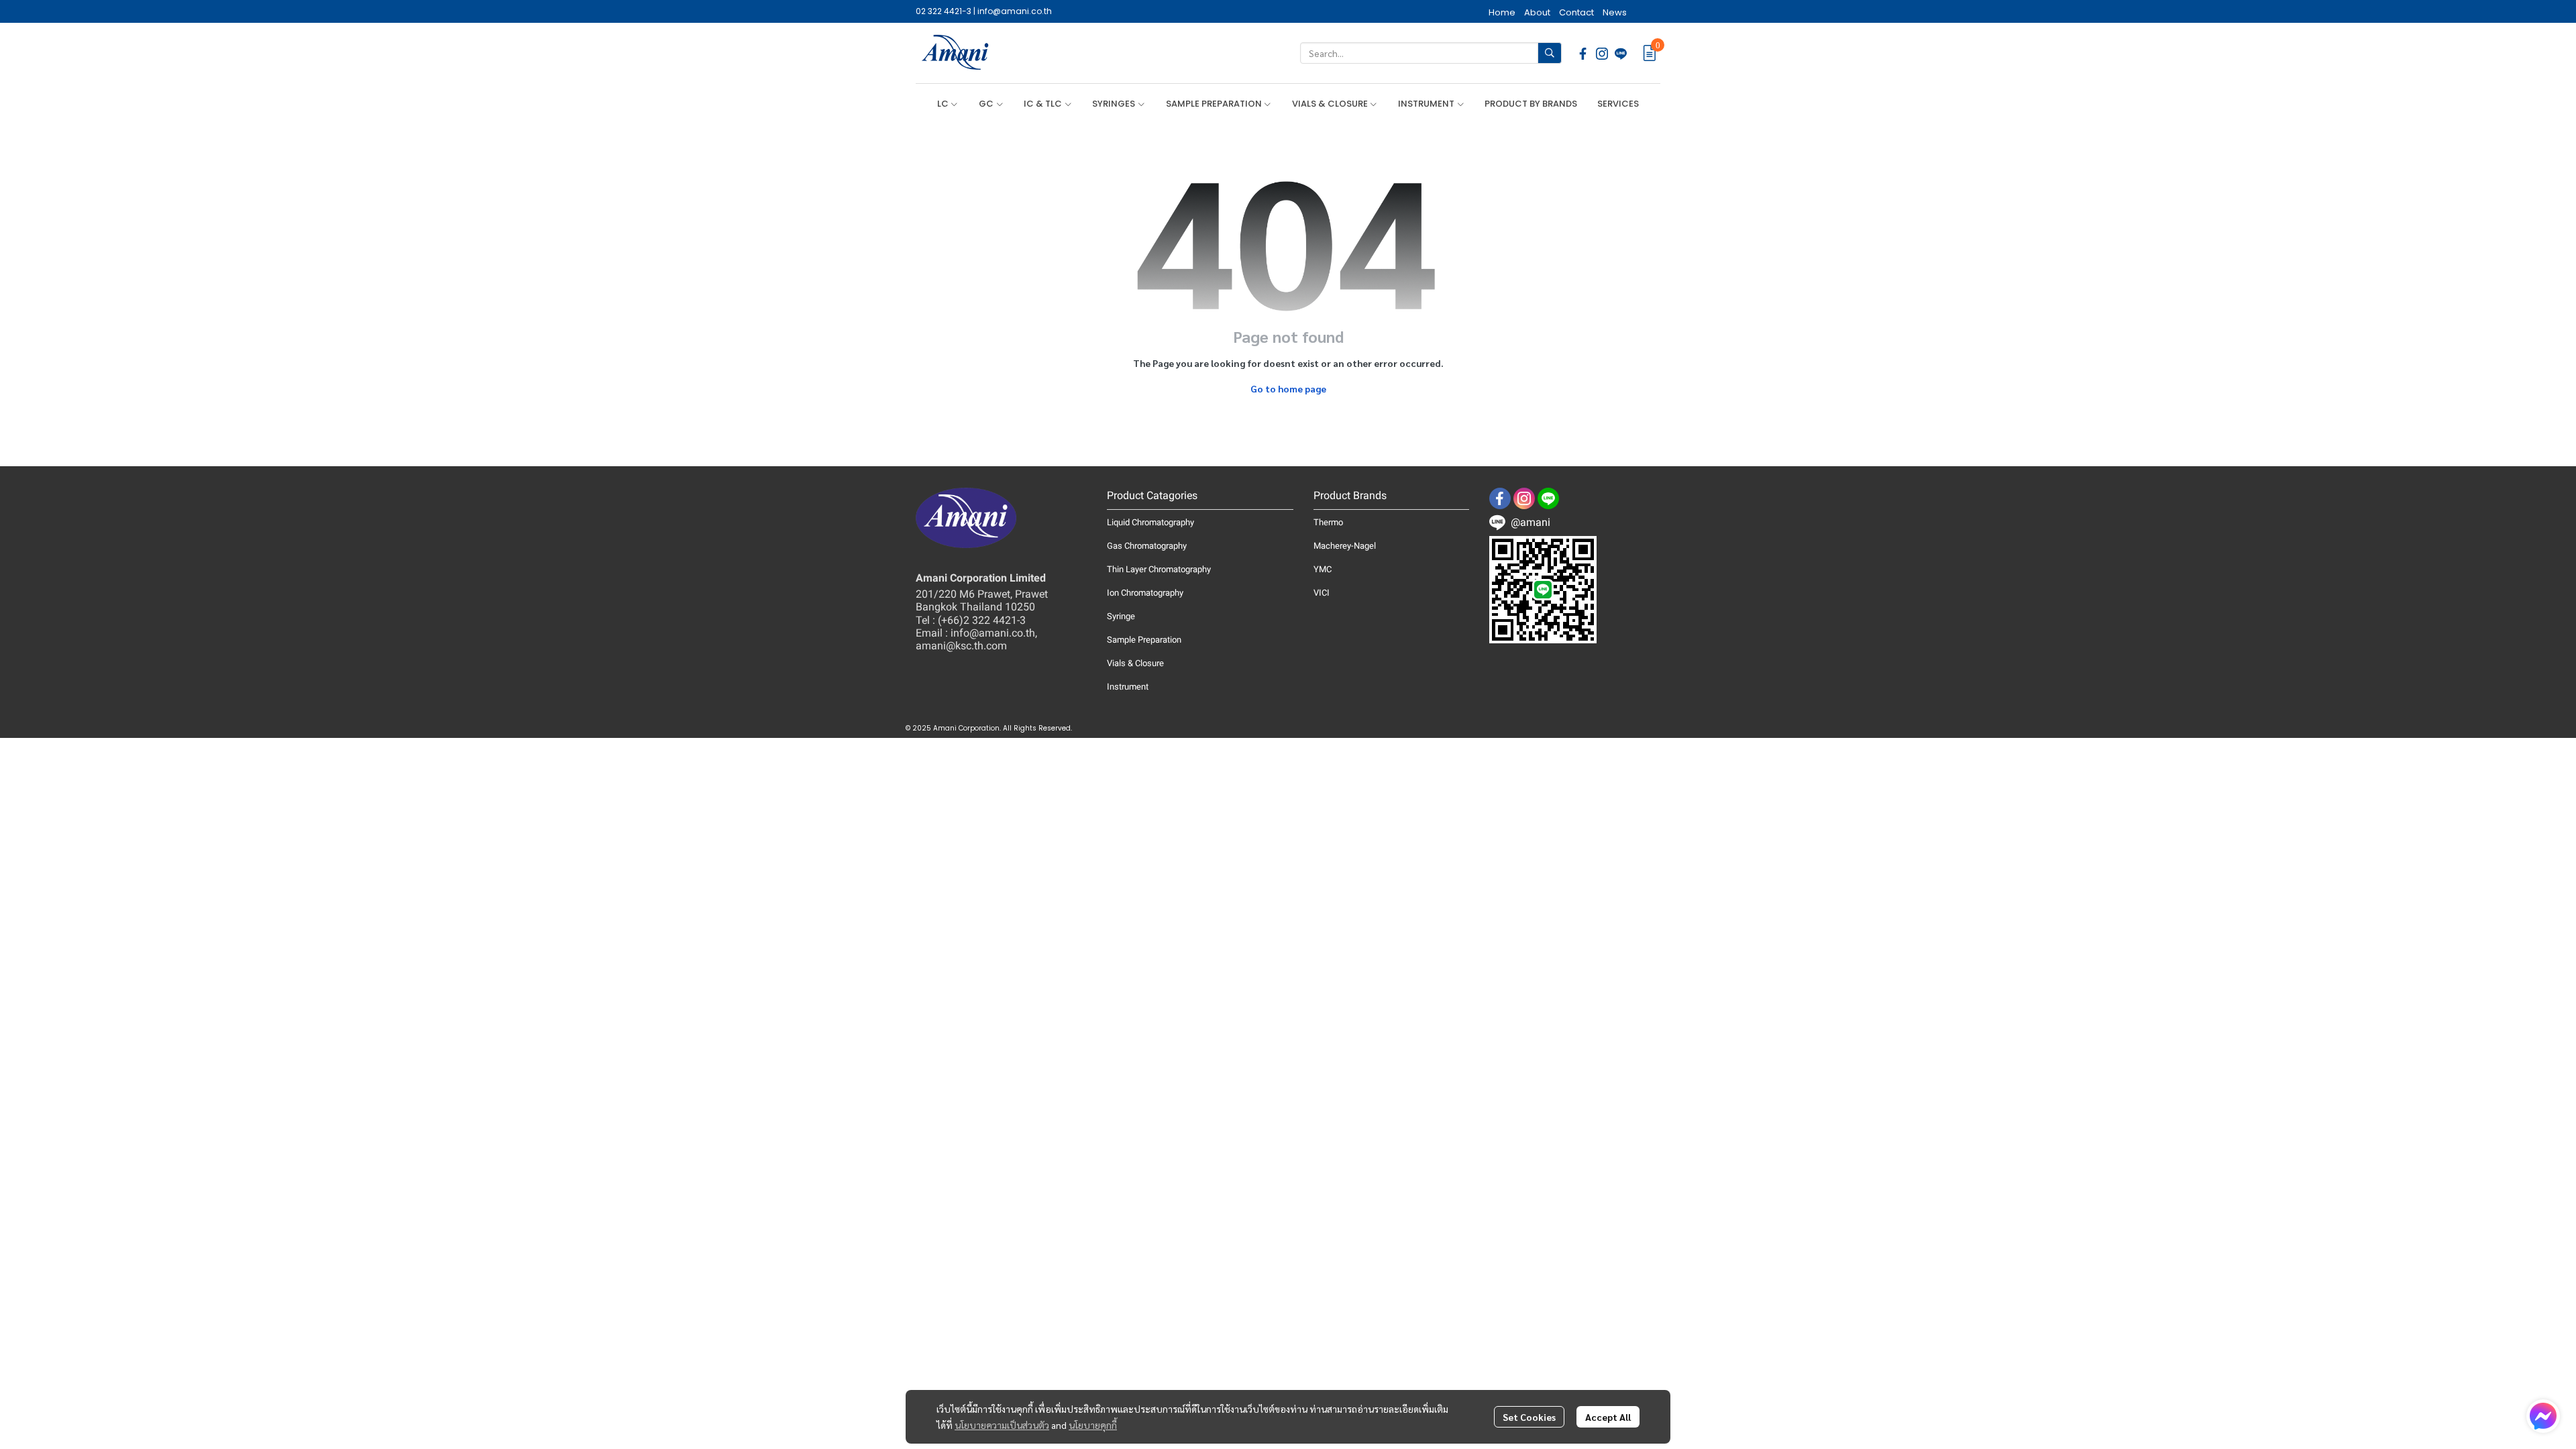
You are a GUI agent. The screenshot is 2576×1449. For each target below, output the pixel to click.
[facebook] (1583, 53)
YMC (1323, 569)
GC (987, 104)
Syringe (1121, 616)
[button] (1431, 53)
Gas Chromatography (1147, 546)
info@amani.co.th (1015, 11)
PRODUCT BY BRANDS (1531, 104)
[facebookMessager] (2543, 1416)
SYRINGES (1115, 104)
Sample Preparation (1144, 640)
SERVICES (1618, 104)
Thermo (1328, 522)
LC (944, 104)
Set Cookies (1529, 1417)
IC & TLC (1044, 104)
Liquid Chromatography (1150, 522)
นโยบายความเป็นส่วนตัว (1002, 1425)
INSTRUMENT (1427, 104)
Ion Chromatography (1145, 593)
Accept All (1608, 1417)
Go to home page (1288, 388)
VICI (1322, 593)
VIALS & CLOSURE (1331, 104)
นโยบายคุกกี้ (1093, 1425)
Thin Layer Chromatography (1159, 569)
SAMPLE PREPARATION (1215, 104)
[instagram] (1602, 53)
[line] (1621, 53)
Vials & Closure (1135, 663)
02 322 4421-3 (944, 11)
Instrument (1128, 687)
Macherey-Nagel (1345, 546)
